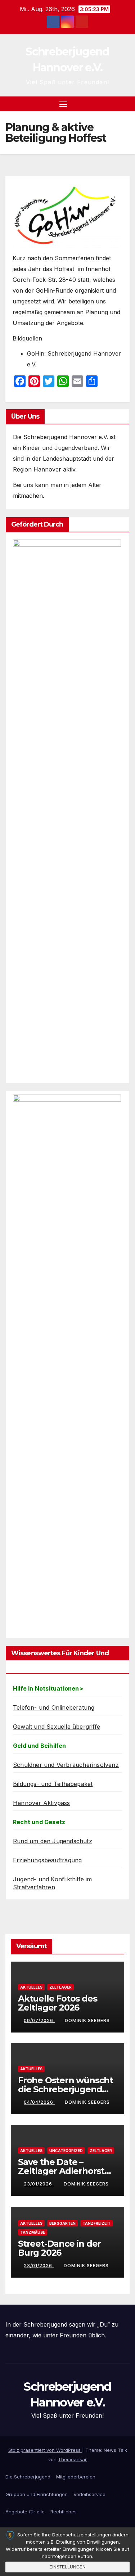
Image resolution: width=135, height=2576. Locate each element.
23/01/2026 (39, 2184)
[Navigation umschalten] (63, 104)
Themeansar (72, 2459)
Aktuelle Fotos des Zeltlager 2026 (57, 2003)
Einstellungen (67, 2567)
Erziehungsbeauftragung (47, 1860)
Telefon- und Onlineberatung (54, 1707)
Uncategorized (66, 2151)
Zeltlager (60, 1987)
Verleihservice (89, 2494)
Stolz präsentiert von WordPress (45, 2450)
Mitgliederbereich (76, 2477)
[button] (113, 104)
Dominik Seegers (87, 2020)
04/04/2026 (39, 2102)
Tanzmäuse (33, 2232)
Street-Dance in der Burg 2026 (59, 2248)
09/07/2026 (39, 2020)
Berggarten (62, 2223)
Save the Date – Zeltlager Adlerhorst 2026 (61, 2171)
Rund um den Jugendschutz (53, 1841)
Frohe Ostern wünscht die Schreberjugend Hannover (66, 2089)
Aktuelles (31, 1987)
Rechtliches (64, 2512)
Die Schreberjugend (28, 2477)
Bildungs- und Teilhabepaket (53, 1784)
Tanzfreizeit (96, 2223)
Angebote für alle (25, 2512)
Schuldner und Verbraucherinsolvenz (66, 1765)
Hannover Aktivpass (42, 1803)
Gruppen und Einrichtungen (37, 2494)
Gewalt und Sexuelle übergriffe (57, 1727)
